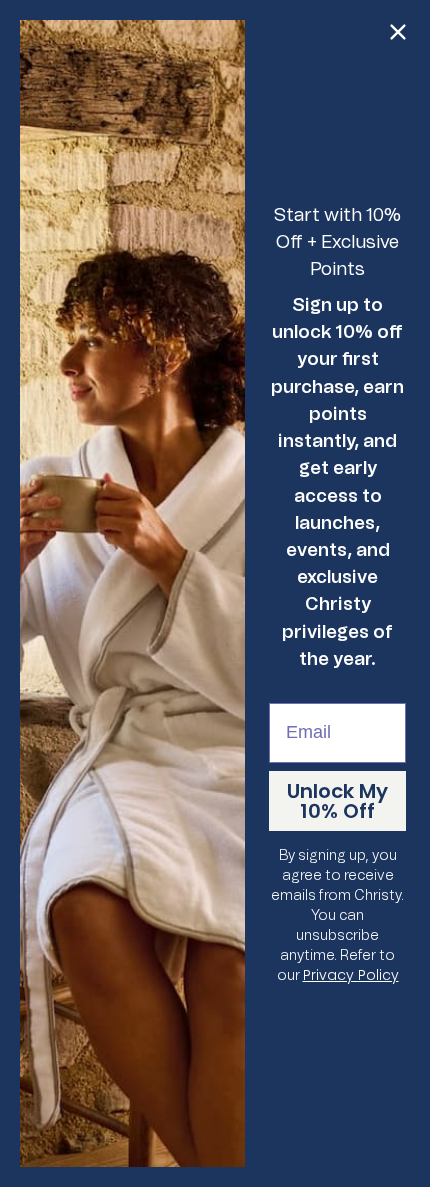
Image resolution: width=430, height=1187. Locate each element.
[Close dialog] (398, 32)
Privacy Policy (351, 975)
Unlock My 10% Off (337, 801)
